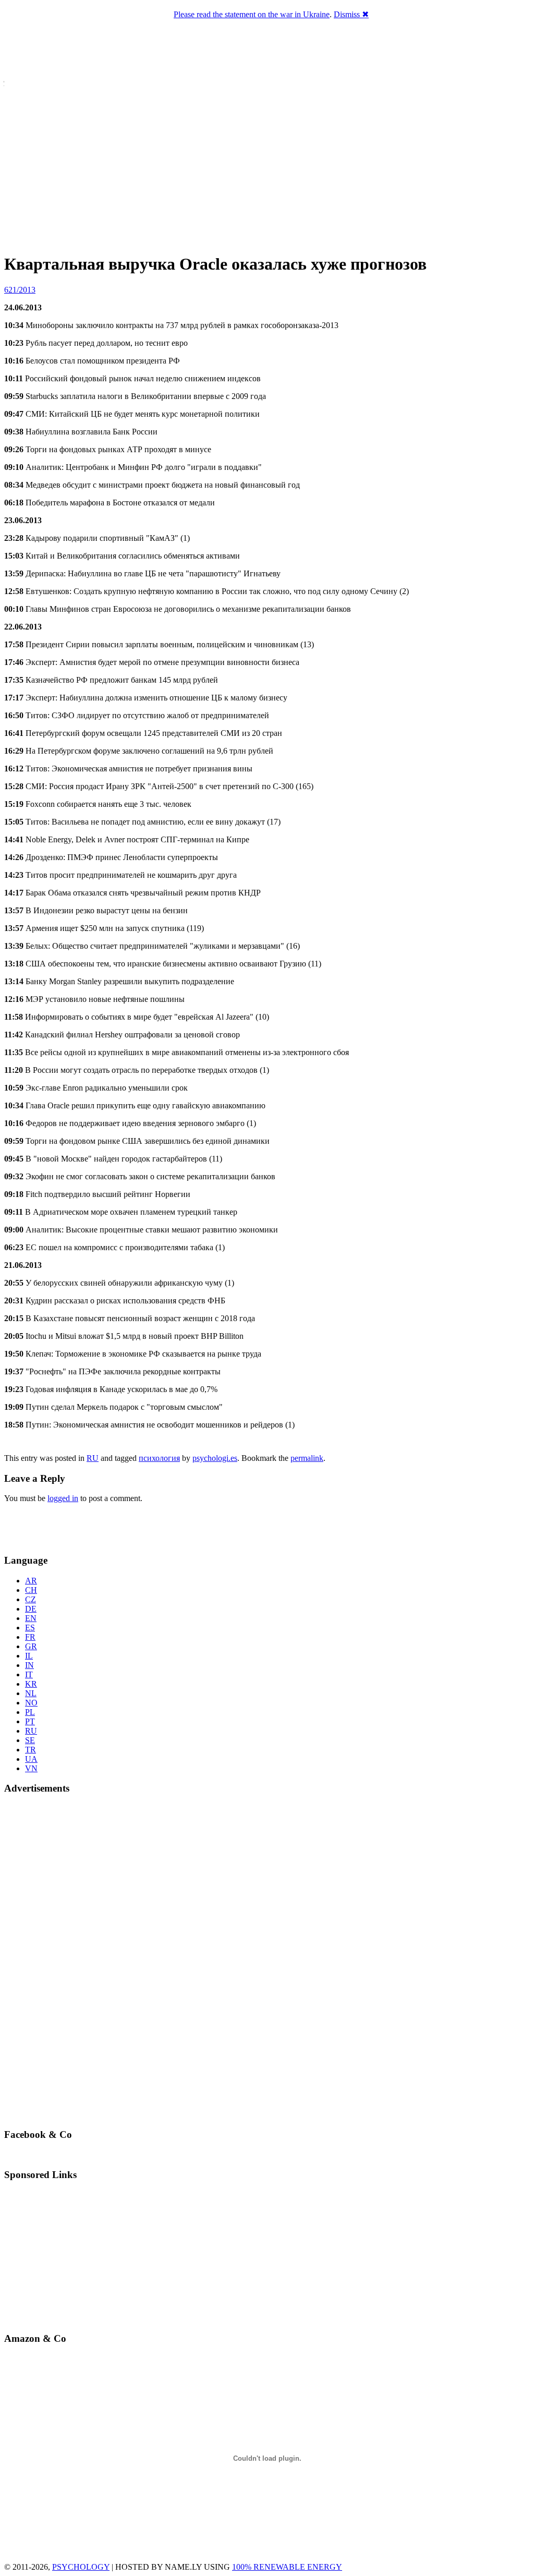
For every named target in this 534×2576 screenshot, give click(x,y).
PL (30, 1712)
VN (31, 1768)
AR (31, 1581)
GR (31, 1646)
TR (31, 1750)
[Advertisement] (65, 1527)
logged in (63, 1498)
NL (31, 1693)
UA (31, 1759)
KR (31, 1684)
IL (29, 1656)
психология (159, 1458)
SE (30, 1740)
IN (29, 1665)
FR (30, 1637)
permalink (307, 1458)
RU (93, 1458)
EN (31, 1618)
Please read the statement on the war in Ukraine (252, 14)
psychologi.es (215, 1458)
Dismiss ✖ (351, 14)
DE (31, 1609)
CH (31, 1590)
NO (31, 1703)
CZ (31, 1599)
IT (29, 1674)
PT (30, 1721)
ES (30, 1628)
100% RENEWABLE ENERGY (287, 2567)
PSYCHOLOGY (81, 2567)
